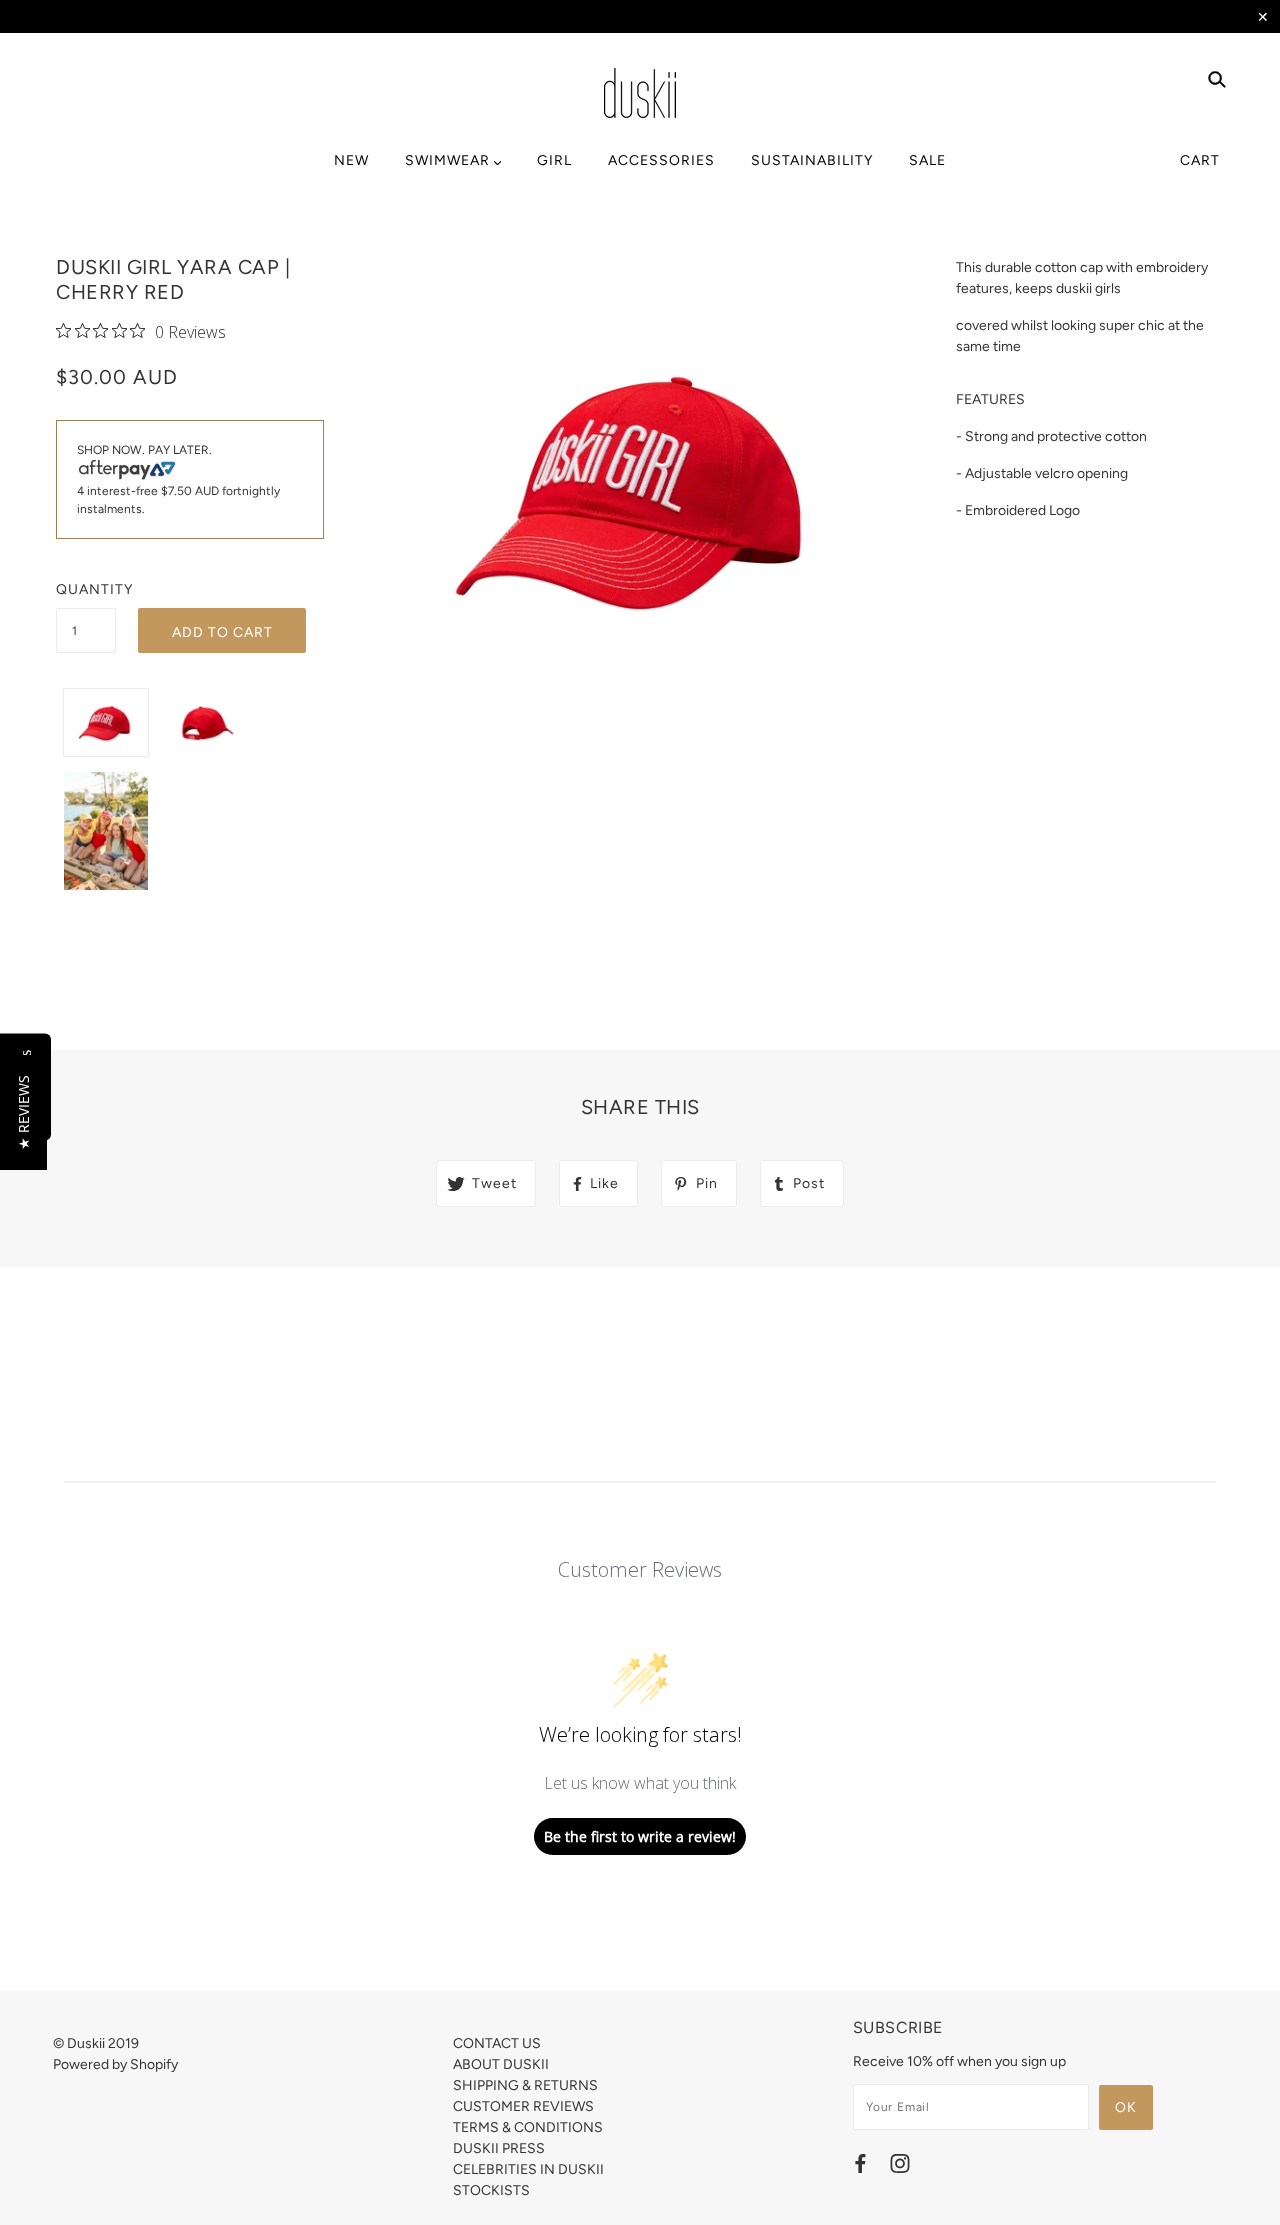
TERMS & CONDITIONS (528, 2127)
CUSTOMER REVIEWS (523, 2106)
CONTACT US (497, 2043)
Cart (1200, 160)
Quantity (86, 589)
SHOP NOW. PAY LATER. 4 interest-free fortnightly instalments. (178, 479)
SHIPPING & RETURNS (525, 2085)
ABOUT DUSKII (501, 2064)
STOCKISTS (491, 2190)
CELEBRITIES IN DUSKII (528, 2169)
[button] (23, 1112)
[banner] (640, 93)
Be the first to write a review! (640, 1836)
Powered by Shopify (115, 2064)
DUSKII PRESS (499, 2148)
